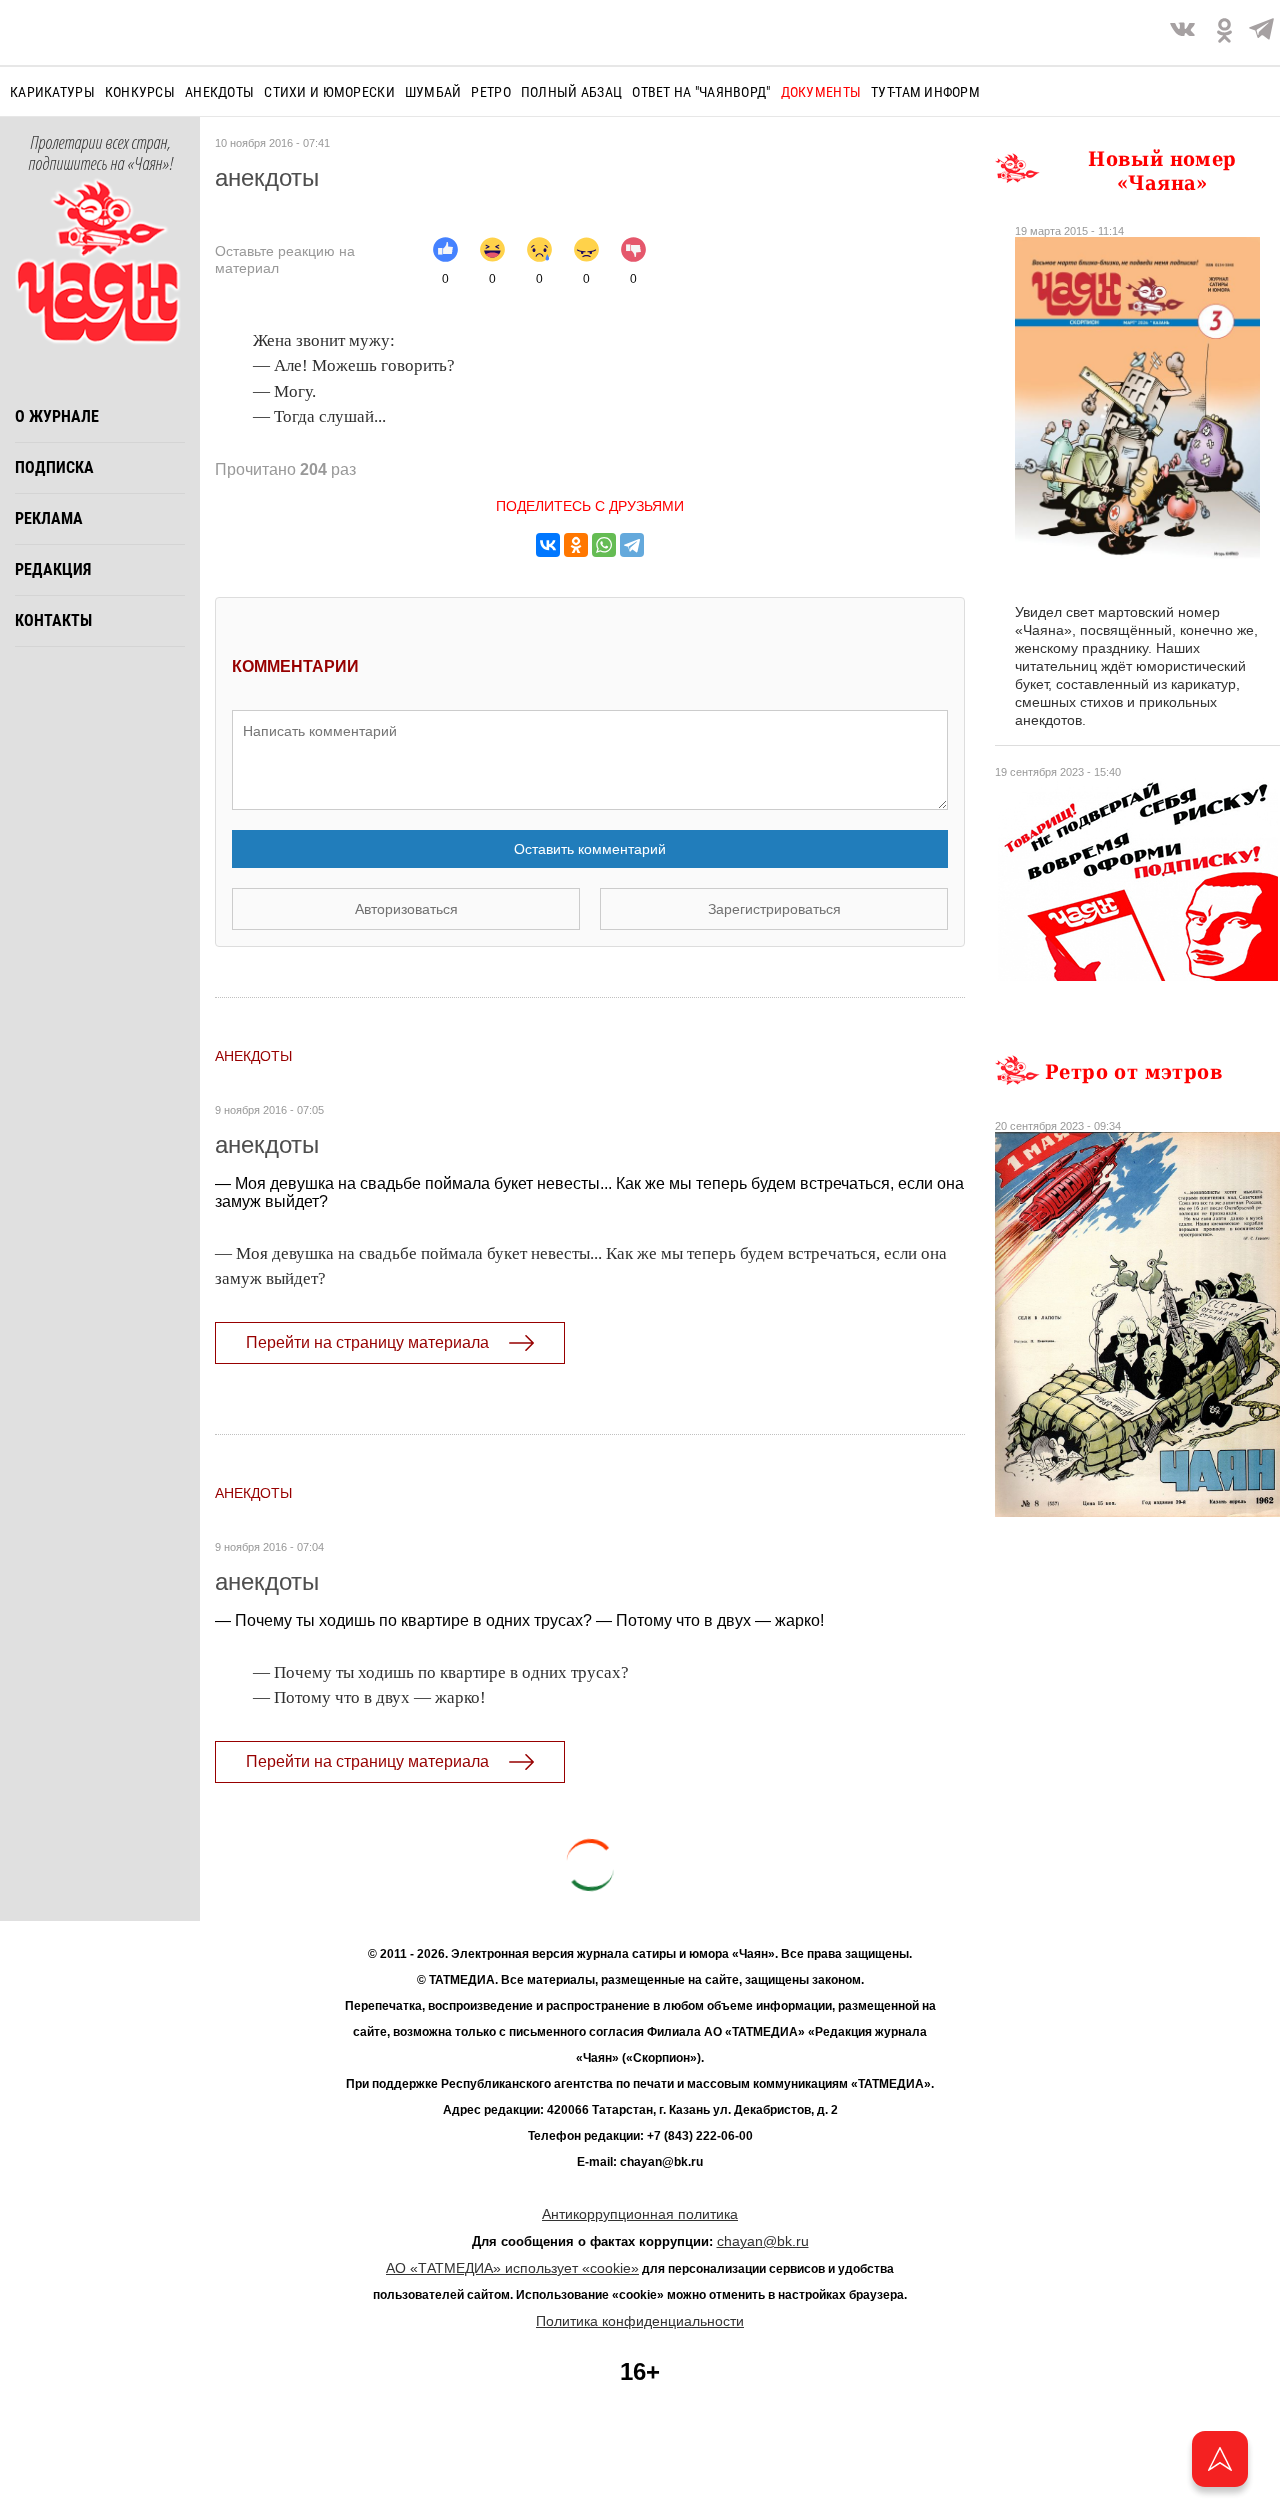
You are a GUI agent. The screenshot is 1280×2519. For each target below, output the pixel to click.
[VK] (1182, 32)
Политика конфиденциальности (640, 2321)
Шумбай (433, 92)
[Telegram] (1261, 32)
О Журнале (57, 416)
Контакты (53, 620)
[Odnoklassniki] (1224, 32)
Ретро (490, 92)
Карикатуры (52, 92)
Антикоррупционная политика (640, 2214)
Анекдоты (219, 92)
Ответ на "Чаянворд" (701, 92)
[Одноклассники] (576, 545)
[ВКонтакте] (548, 545)
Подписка (54, 467)
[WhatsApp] (604, 545)
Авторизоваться (406, 909)
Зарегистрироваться (774, 909)
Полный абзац (571, 92)
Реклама (49, 518)
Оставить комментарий (590, 849)
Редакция (53, 569)
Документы (821, 92)
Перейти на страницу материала (367, 1342)
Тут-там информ (925, 92)
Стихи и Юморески (329, 92)
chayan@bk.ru (763, 2241)
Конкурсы (140, 92)
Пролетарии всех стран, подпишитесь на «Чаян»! (100, 154)
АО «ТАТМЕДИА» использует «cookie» (512, 2268)
